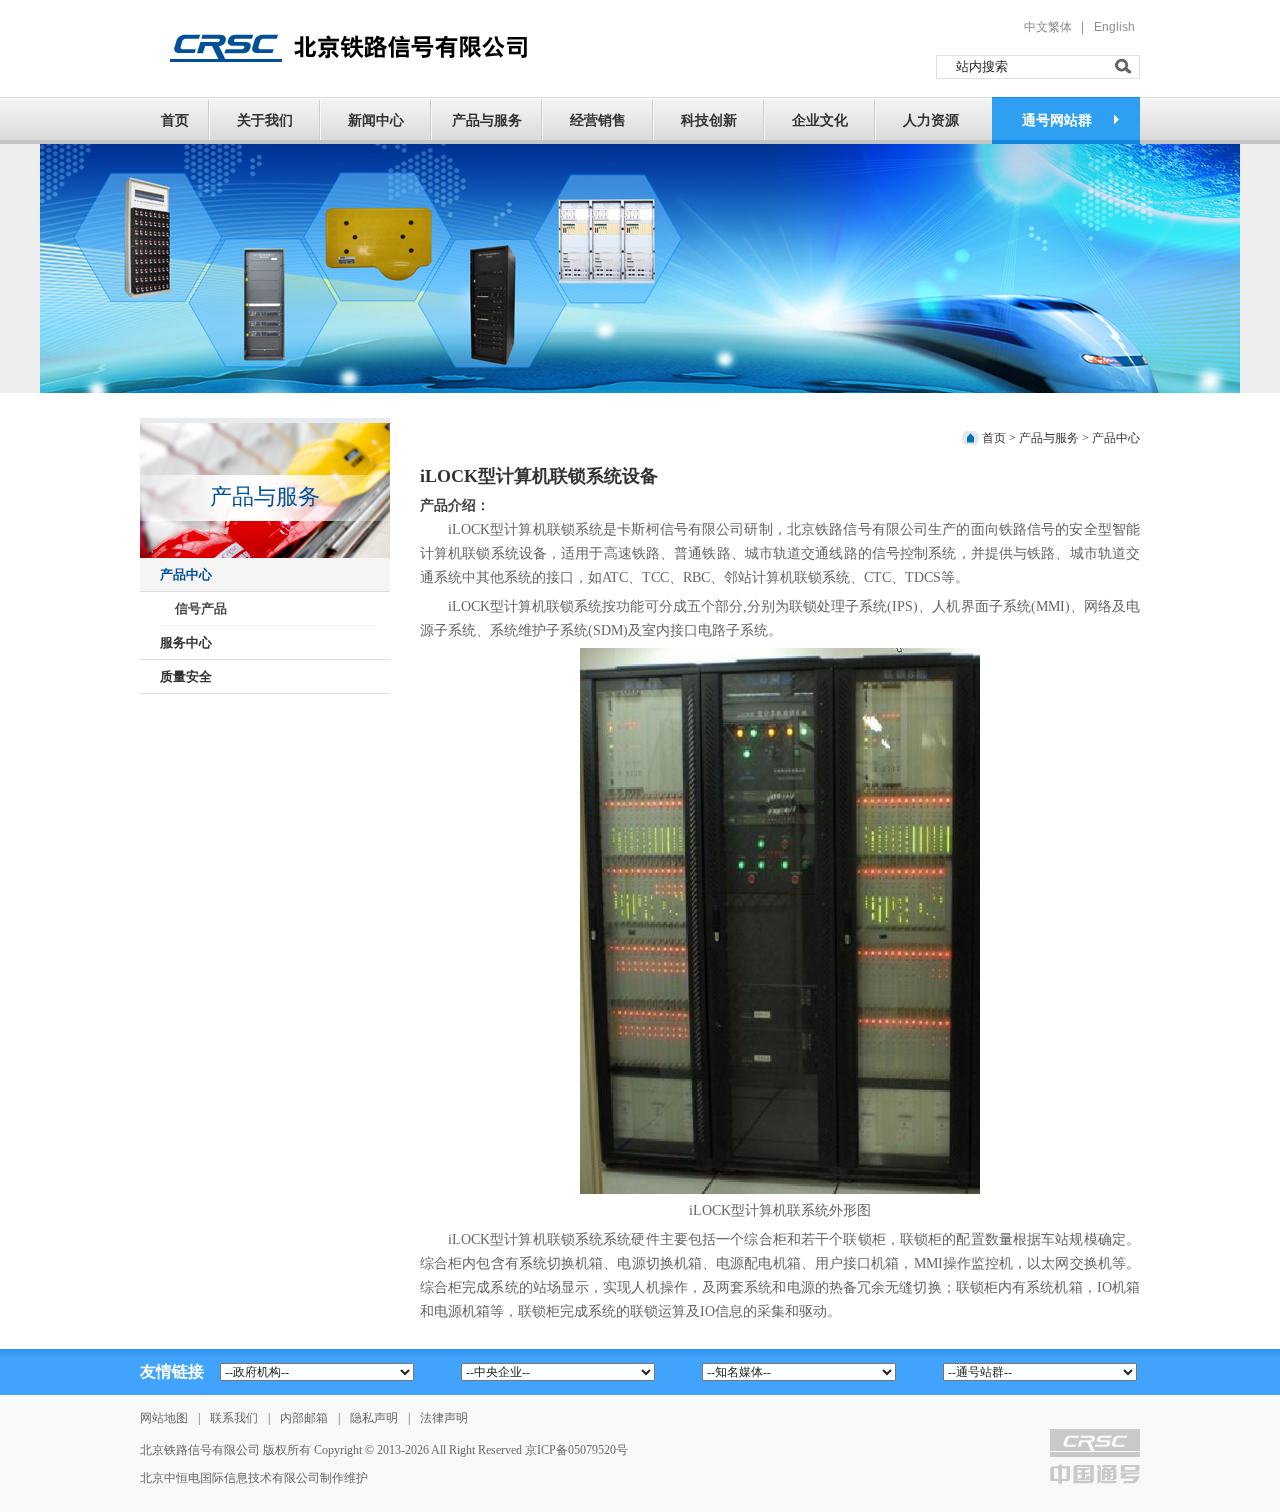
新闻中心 (376, 120)
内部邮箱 (304, 1418)
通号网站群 (1057, 120)
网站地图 (164, 1418)
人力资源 (931, 120)
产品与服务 (487, 120)
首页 (175, 120)
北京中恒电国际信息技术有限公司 (230, 1478)
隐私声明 (374, 1418)
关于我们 (265, 120)
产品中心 (1116, 438)
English (1114, 27)
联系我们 (234, 1418)
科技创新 (709, 120)
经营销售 (598, 120)
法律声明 (444, 1418)
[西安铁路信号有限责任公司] (341, 47)
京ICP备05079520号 (576, 1450)
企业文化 (820, 120)
